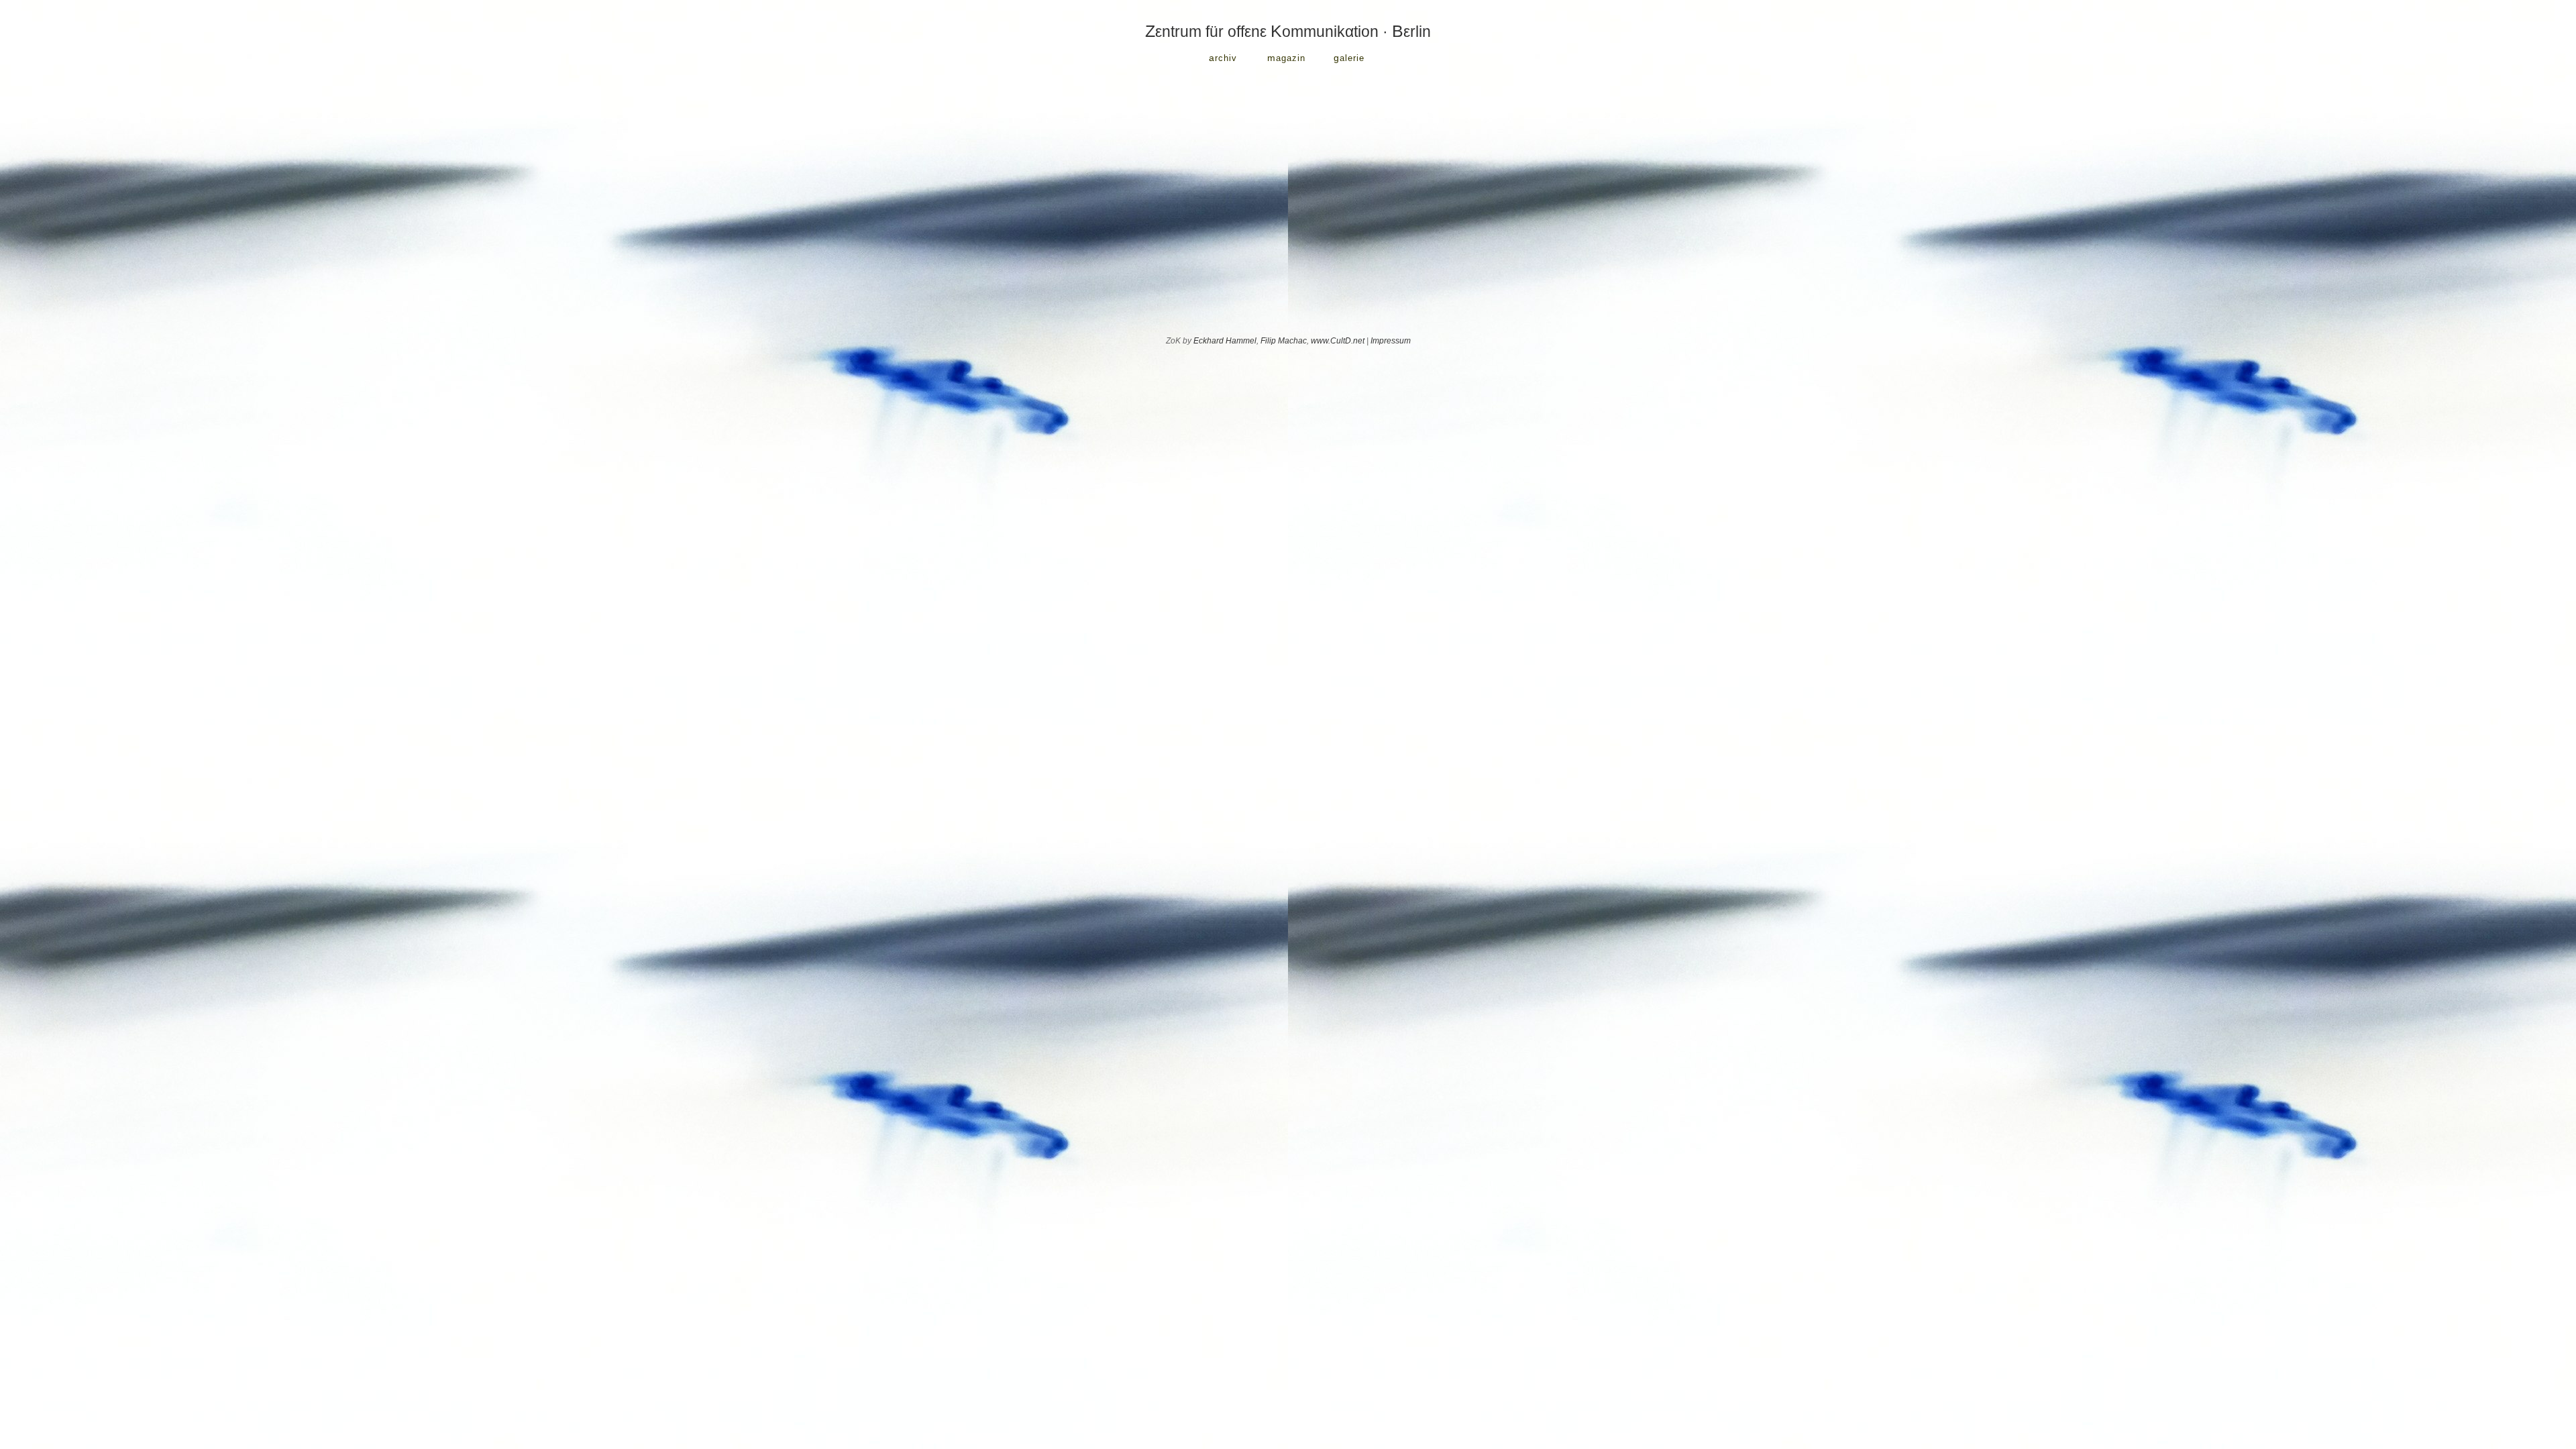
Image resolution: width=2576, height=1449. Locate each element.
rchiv (1223, 58)
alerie (1349, 58)
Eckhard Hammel (1225, 341)
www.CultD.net (1338, 341)
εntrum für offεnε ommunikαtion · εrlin (1288, 32)
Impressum (1391, 341)
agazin (1286, 58)
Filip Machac (1284, 341)
